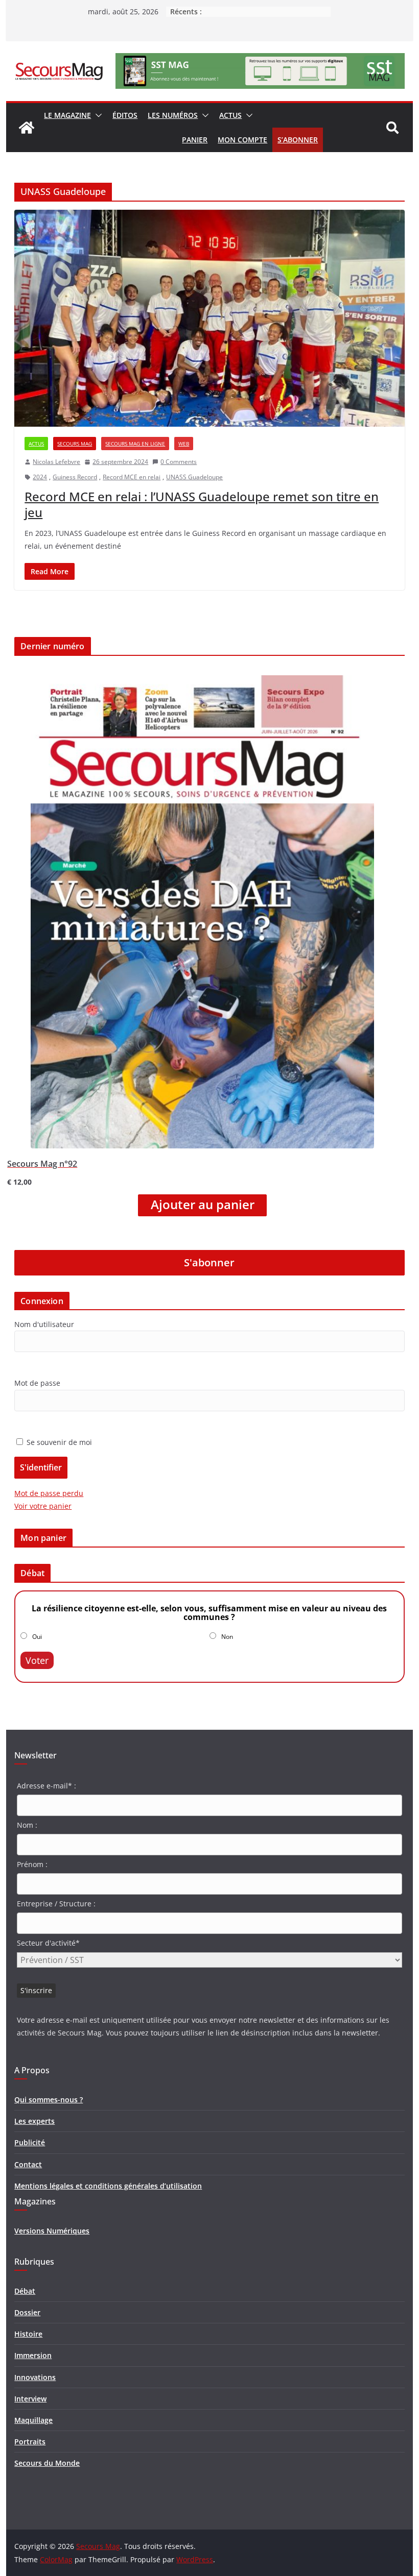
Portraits (30, 2442)
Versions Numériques (52, 2231)
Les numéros (173, 115)
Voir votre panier (43, 1506)
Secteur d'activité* (48, 1943)
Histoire (28, 2334)
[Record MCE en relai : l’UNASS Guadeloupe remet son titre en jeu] (209, 318)
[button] (97, 115)
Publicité (30, 2142)
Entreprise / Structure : (56, 1904)
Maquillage (33, 2420)
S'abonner (209, 1262)
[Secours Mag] (27, 128)
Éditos (125, 115)
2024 (40, 477)
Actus (230, 115)
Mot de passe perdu (49, 1493)
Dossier (27, 2312)
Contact (28, 2164)
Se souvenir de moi (58, 1442)
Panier (195, 140)
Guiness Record (75, 477)
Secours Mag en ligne (135, 444)
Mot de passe (37, 1383)
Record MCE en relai (132, 477)
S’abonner (298, 140)
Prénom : (32, 1864)
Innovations (35, 2377)
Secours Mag (75, 444)
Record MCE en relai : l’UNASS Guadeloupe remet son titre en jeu (202, 504)
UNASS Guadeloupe (194, 477)
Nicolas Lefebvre (56, 462)
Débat (25, 2291)
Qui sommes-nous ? (49, 2100)
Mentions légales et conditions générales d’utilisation (108, 2186)
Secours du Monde (47, 2463)
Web (184, 444)
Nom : (27, 1825)
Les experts (34, 2121)
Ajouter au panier (203, 1205)
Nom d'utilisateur (44, 1324)
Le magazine (67, 115)
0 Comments (179, 462)
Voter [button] (37, 1660)
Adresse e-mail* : (46, 1786)
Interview (30, 2399)
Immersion (33, 2355)
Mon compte (242, 140)
